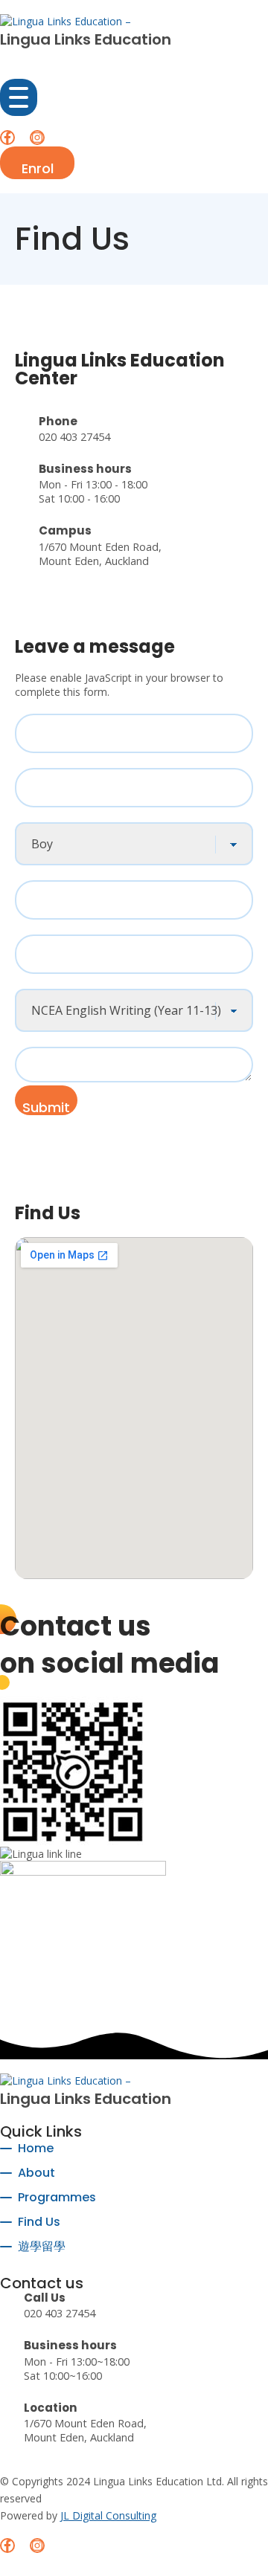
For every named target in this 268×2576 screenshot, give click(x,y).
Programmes (57, 2197)
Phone (33, 873)
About (36, 2173)
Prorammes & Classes (79, 981)
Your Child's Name (69, 706)
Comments (45, 1039)
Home (36, 2148)
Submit (46, 1107)
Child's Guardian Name (81, 761)
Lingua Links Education (86, 39)
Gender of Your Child (76, 815)
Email (34, 927)
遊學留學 (42, 2246)
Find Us (39, 2222)
